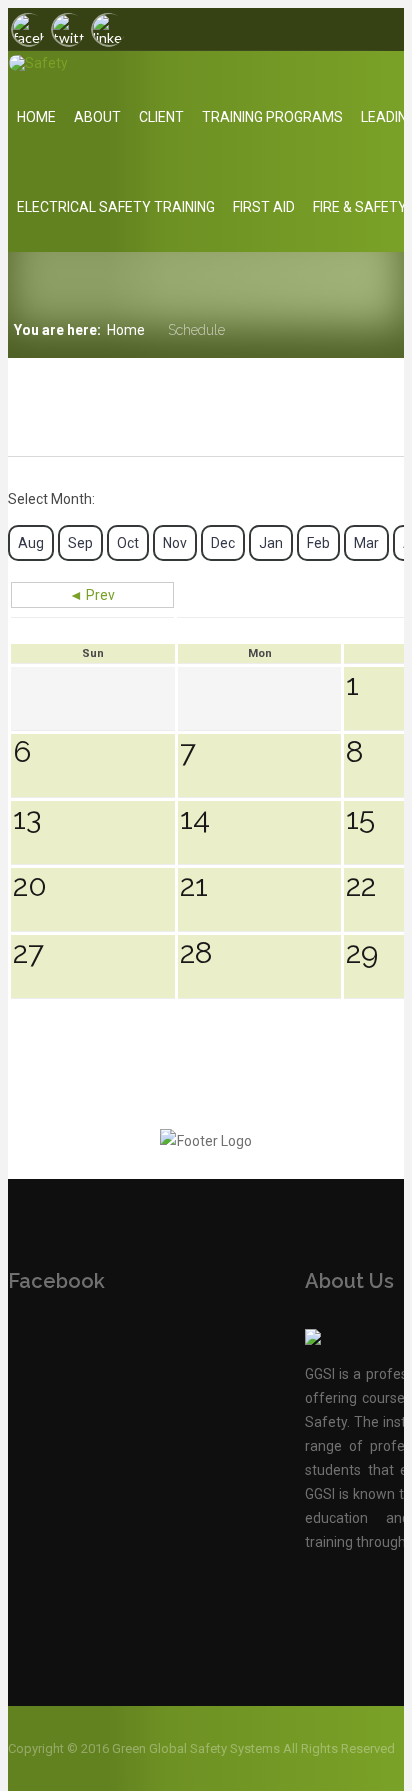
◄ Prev (92, 595)
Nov (175, 543)
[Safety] (126, 63)
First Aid (264, 207)
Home (36, 117)
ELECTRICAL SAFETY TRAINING (116, 207)
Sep (80, 543)
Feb (318, 543)
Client (161, 117)
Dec (223, 543)
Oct (128, 543)
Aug (31, 543)
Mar (366, 543)
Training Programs (272, 117)
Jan (271, 543)
